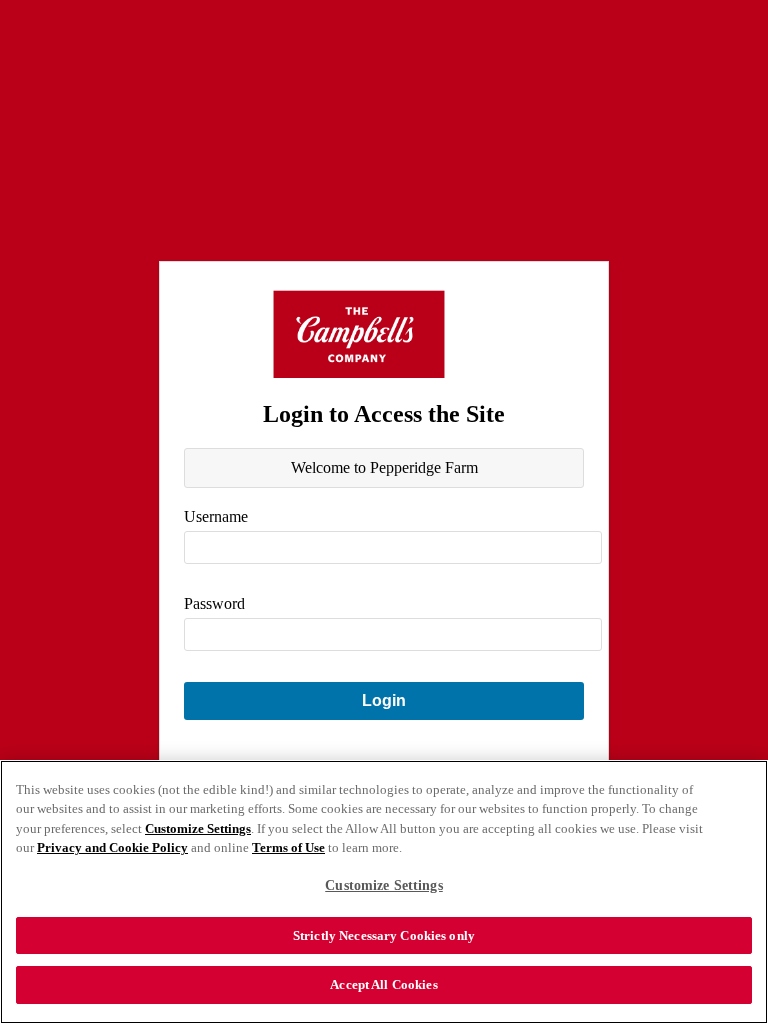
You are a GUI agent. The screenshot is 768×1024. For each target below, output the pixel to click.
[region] (384, 892)
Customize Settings (198, 828)
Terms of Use (288, 847)
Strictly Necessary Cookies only (384, 935)
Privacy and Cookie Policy (112, 847)
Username (216, 516)
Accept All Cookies (383, 984)
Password (214, 603)
